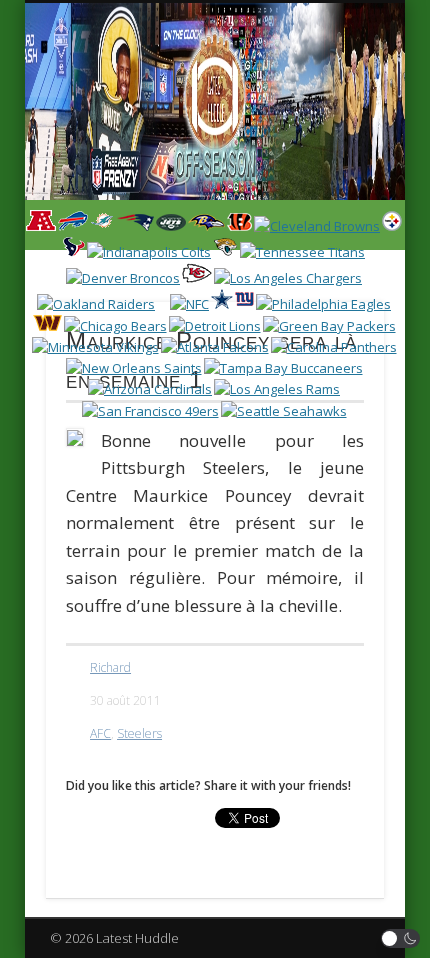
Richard (110, 667)
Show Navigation (332, 179)
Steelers (139, 733)
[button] (401, 938)
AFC (100, 733)
